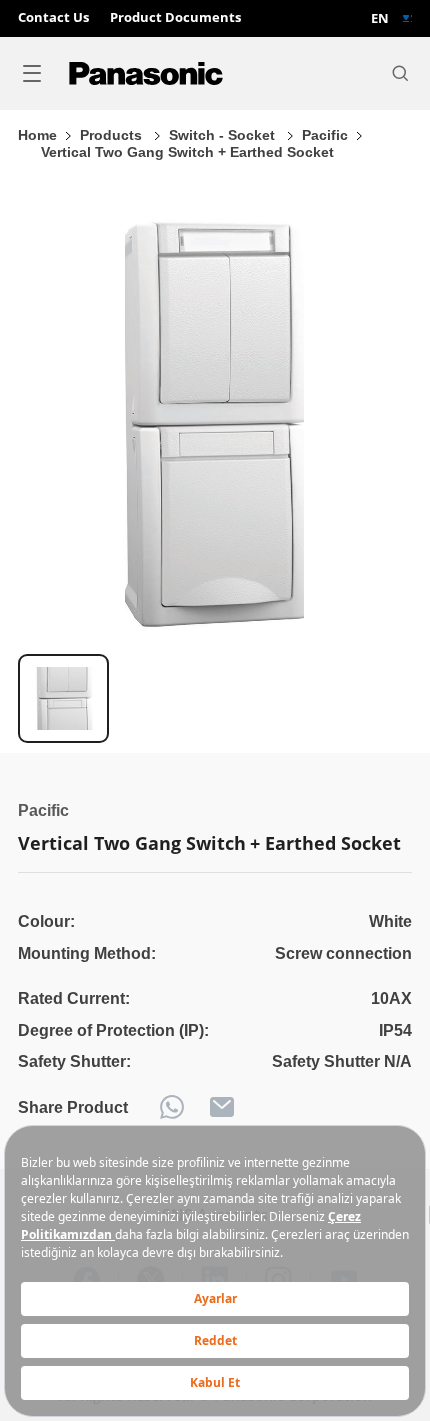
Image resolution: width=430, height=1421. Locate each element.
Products (113, 135)
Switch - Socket (224, 135)
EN (380, 18)
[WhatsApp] (172, 1107)
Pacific (325, 135)
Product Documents (175, 18)
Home (37, 135)
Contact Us (53, 18)
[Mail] (222, 1107)
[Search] (400, 73)
